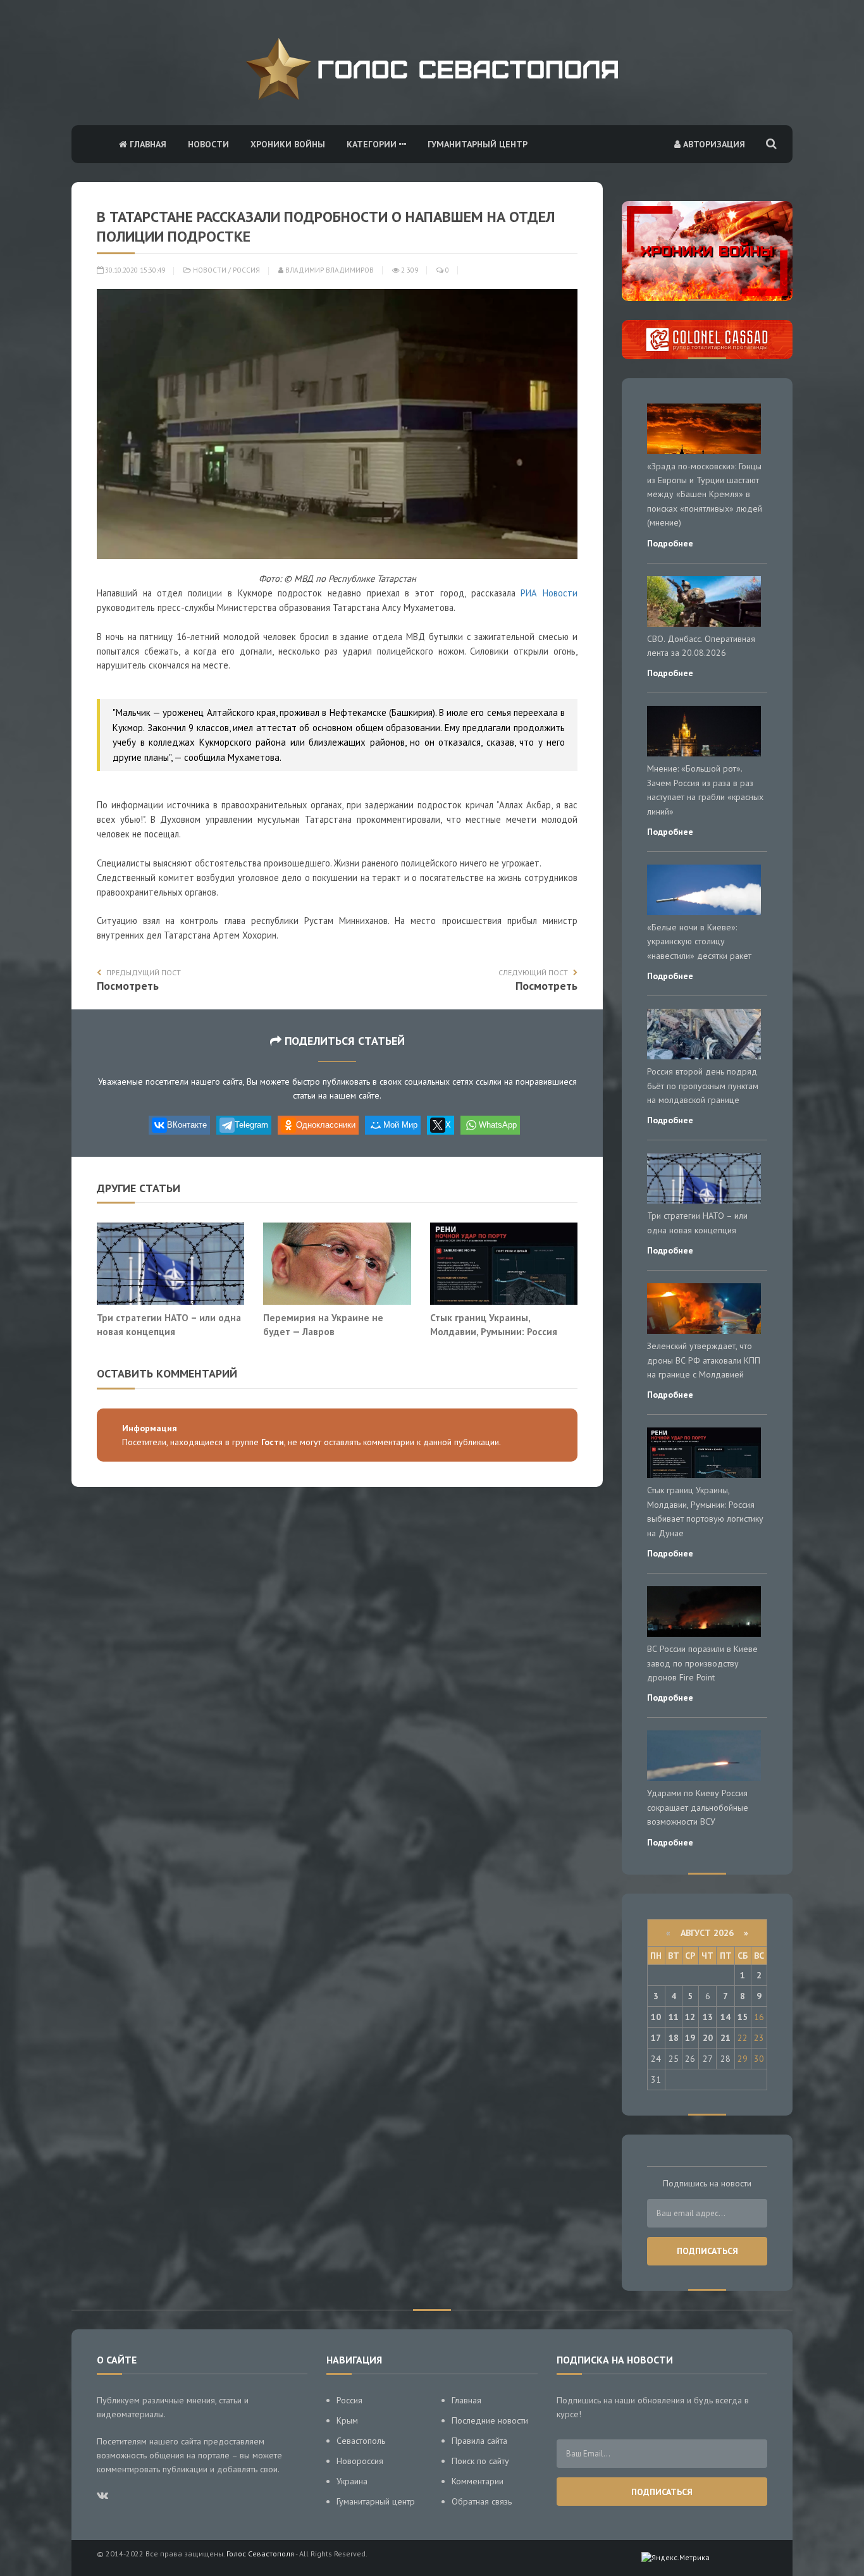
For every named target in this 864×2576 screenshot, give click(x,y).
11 (674, 2017)
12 (690, 2017)
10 (656, 2017)
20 (708, 2038)
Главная (147, 144)
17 (656, 2038)
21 (725, 2038)
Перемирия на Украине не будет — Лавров (323, 1324)
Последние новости (490, 2420)
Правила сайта (479, 2441)
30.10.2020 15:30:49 (134, 270)
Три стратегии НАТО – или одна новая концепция (169, 1324)
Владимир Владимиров (329, 270)
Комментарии (478, 2481)
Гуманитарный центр (478, 144)
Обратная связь (482, 2501)
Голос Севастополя (260, 2554)
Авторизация (713, 144)
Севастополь (361, 2441)
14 (725, 2017)
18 (674, 2038)
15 (743, 2017)
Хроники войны (288, 144)
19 (690, 2038)
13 (708, 2017)
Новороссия (360, 2461)
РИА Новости (549, 593)
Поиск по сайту (480, 2461)
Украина (352, 2481)
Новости (208, 144)
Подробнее (670, 543)
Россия (246, 270)
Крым (347, 2420)
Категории (373, 144)
